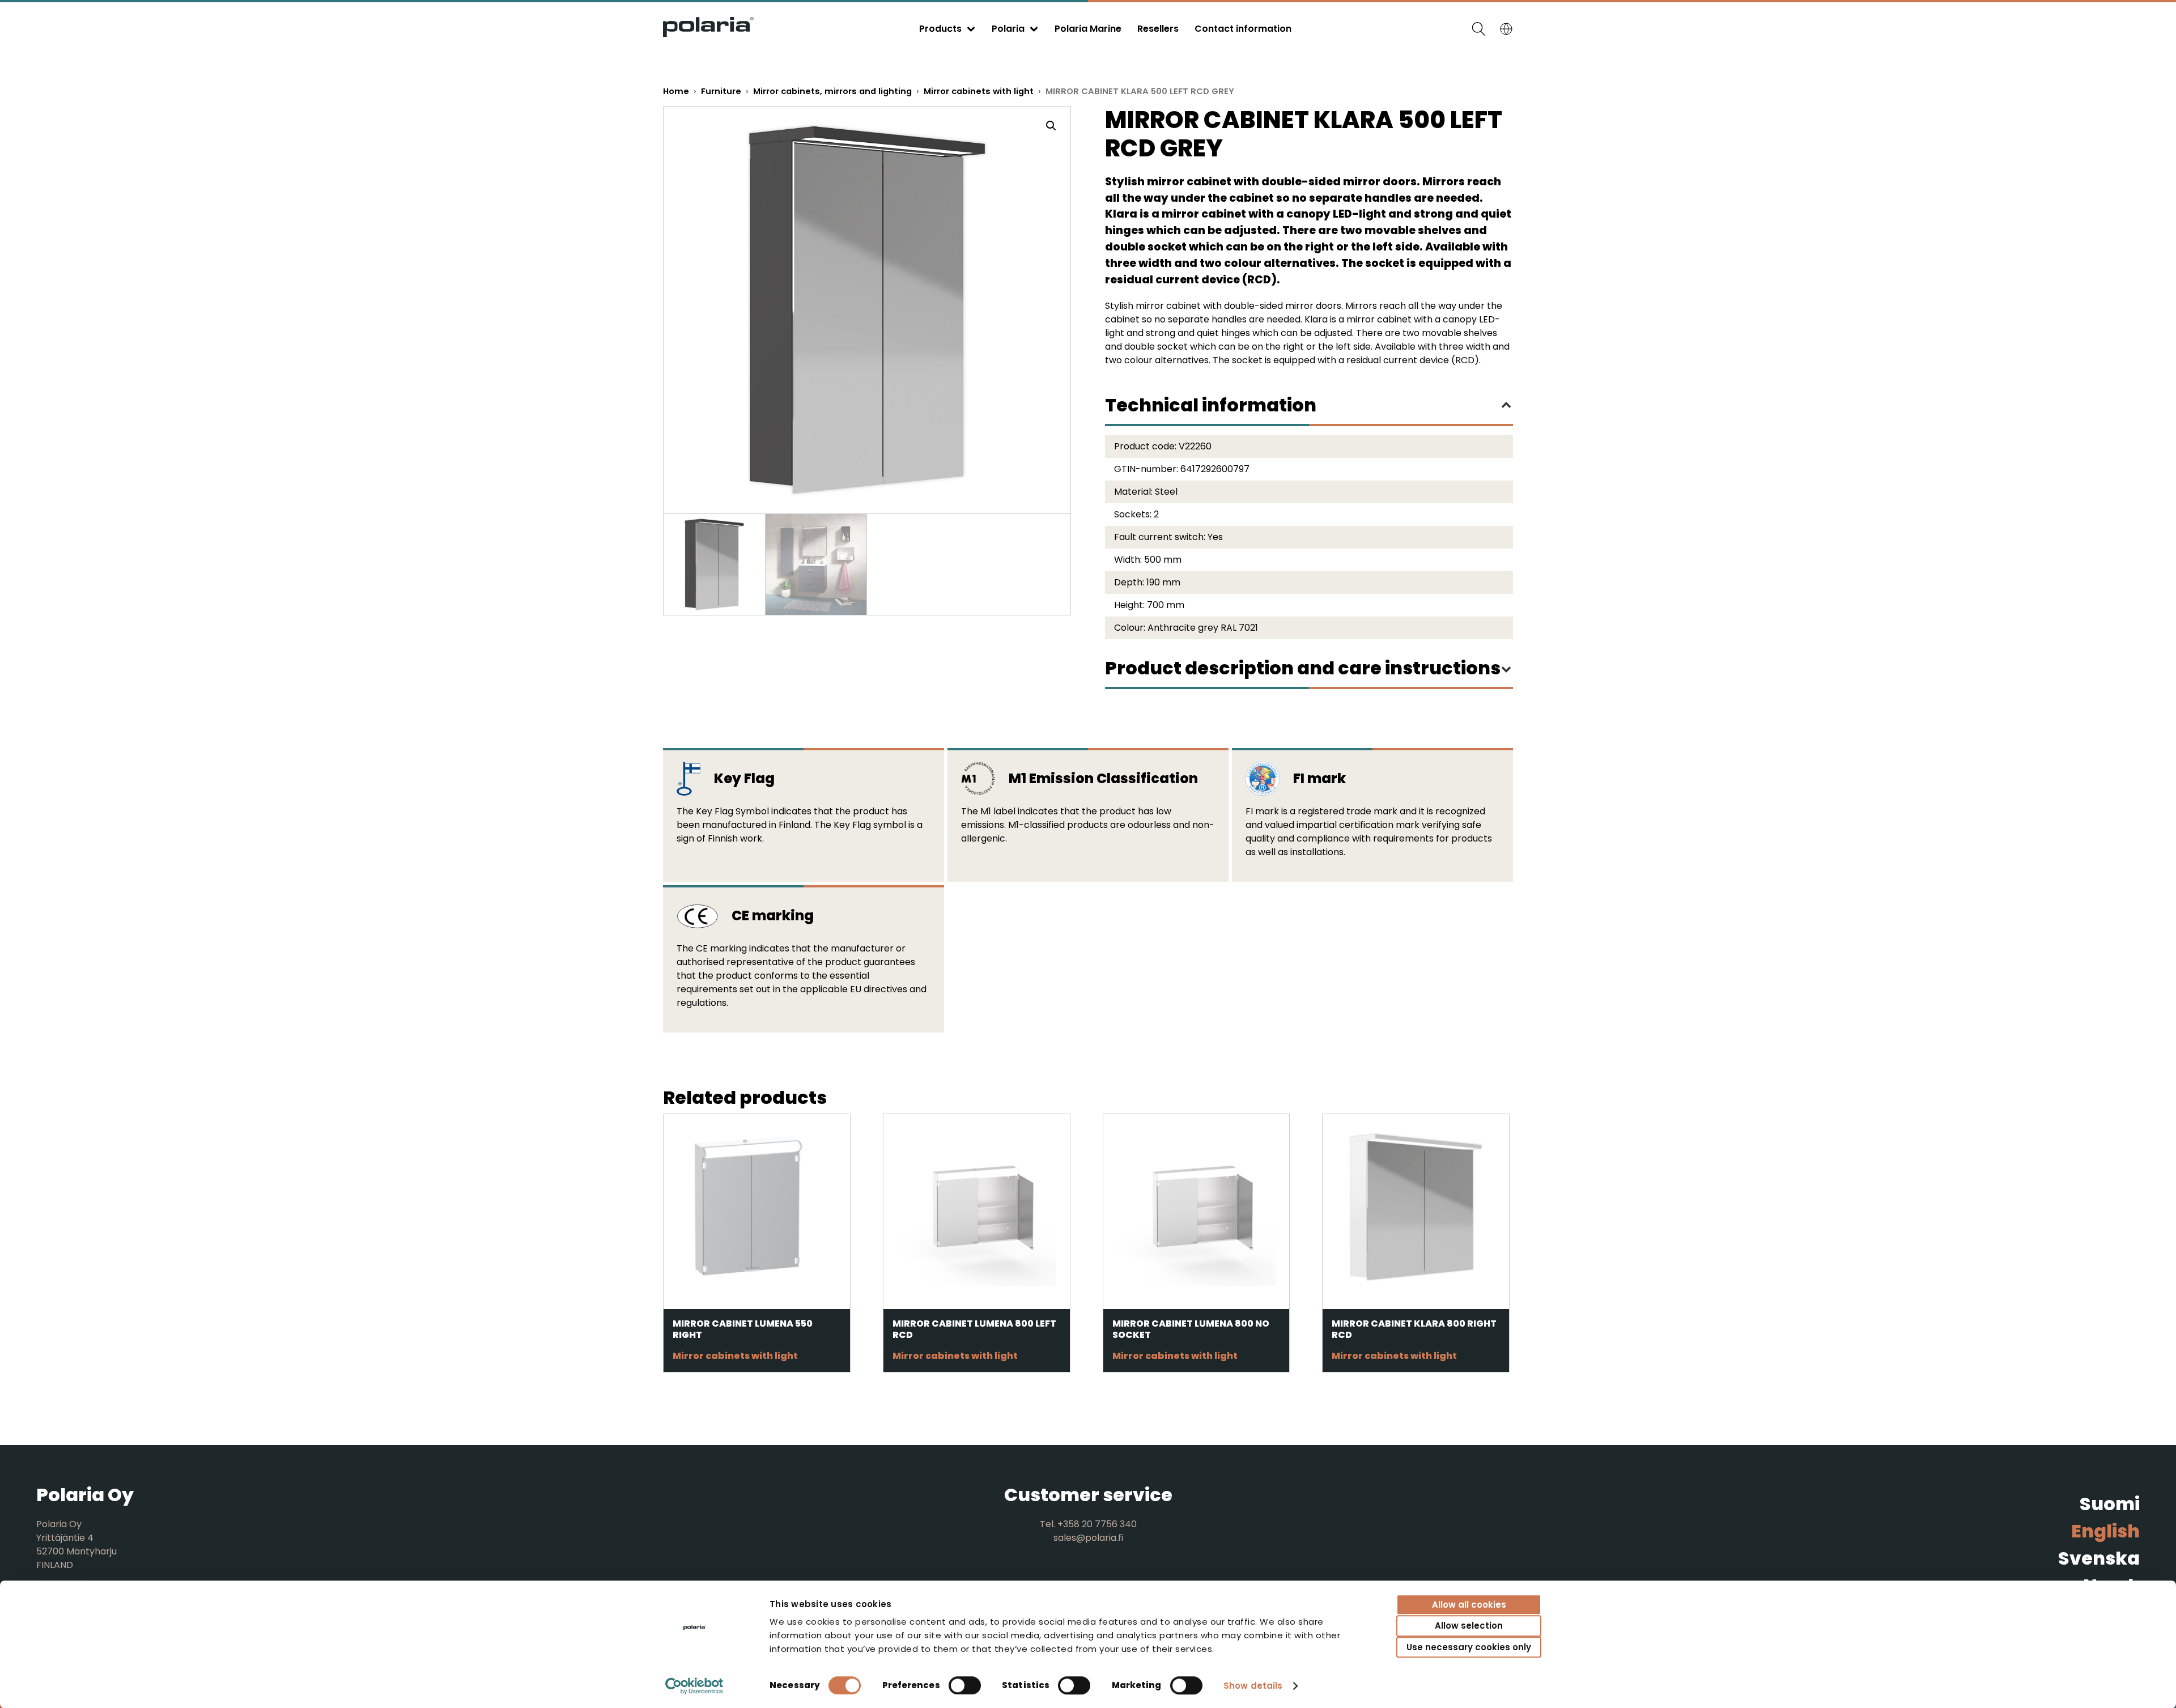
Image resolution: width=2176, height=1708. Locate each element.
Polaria (1008, 29)
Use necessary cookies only (1469, 1647)
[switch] (965, 1685)
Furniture (721, 91)
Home (676, 91)
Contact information (1243, 29)
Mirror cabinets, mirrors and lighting (832, 91)
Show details (1253, 1686)
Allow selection (1469, 1626)
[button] (1051, 126)
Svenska (2099, 1558)
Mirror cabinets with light (979, 91)
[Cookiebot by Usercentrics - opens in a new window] (694, 1686)
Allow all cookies (1469, 1605)
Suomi (2110, 1504)
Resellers (1158, 29)
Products (940, 29)
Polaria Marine (1088, 29)
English (2105, 1531)
